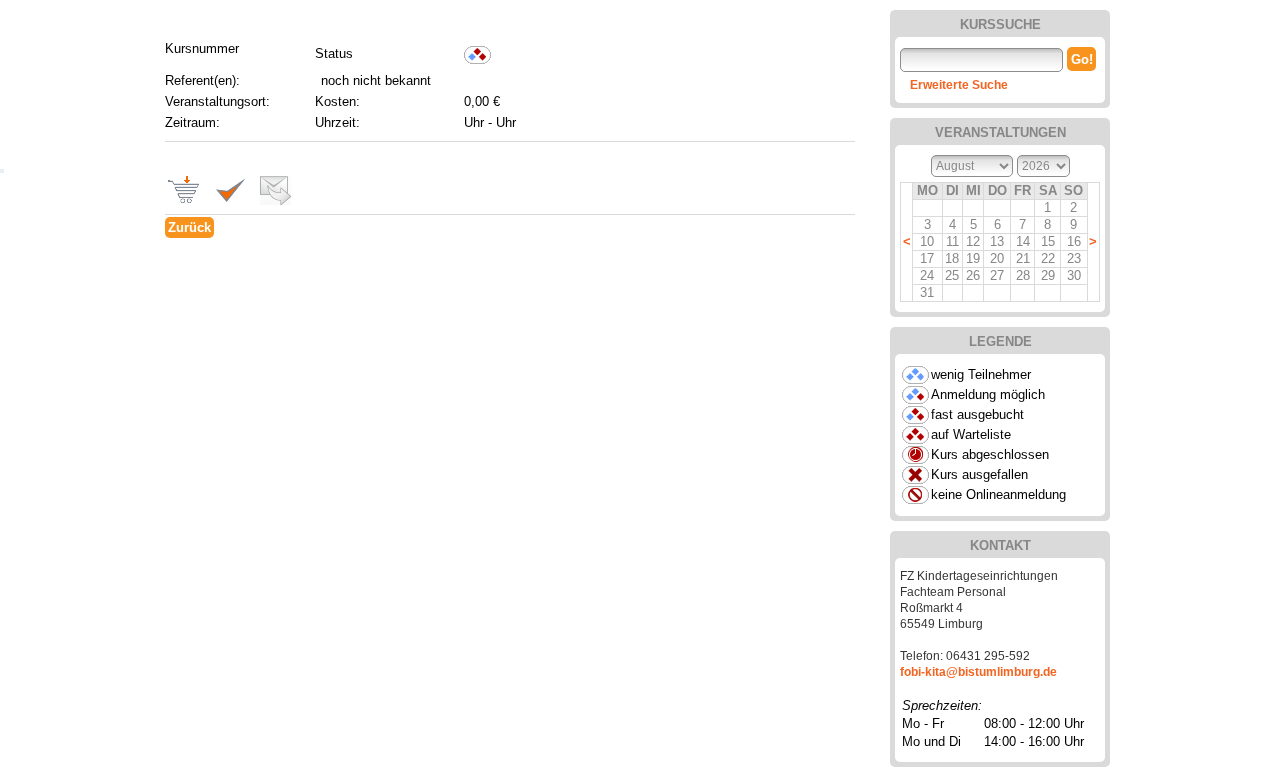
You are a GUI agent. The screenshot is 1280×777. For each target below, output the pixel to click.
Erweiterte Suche (959, 85)
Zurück (189, 227)
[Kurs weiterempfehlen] (271, 200)
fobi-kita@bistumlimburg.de (978, 672)
